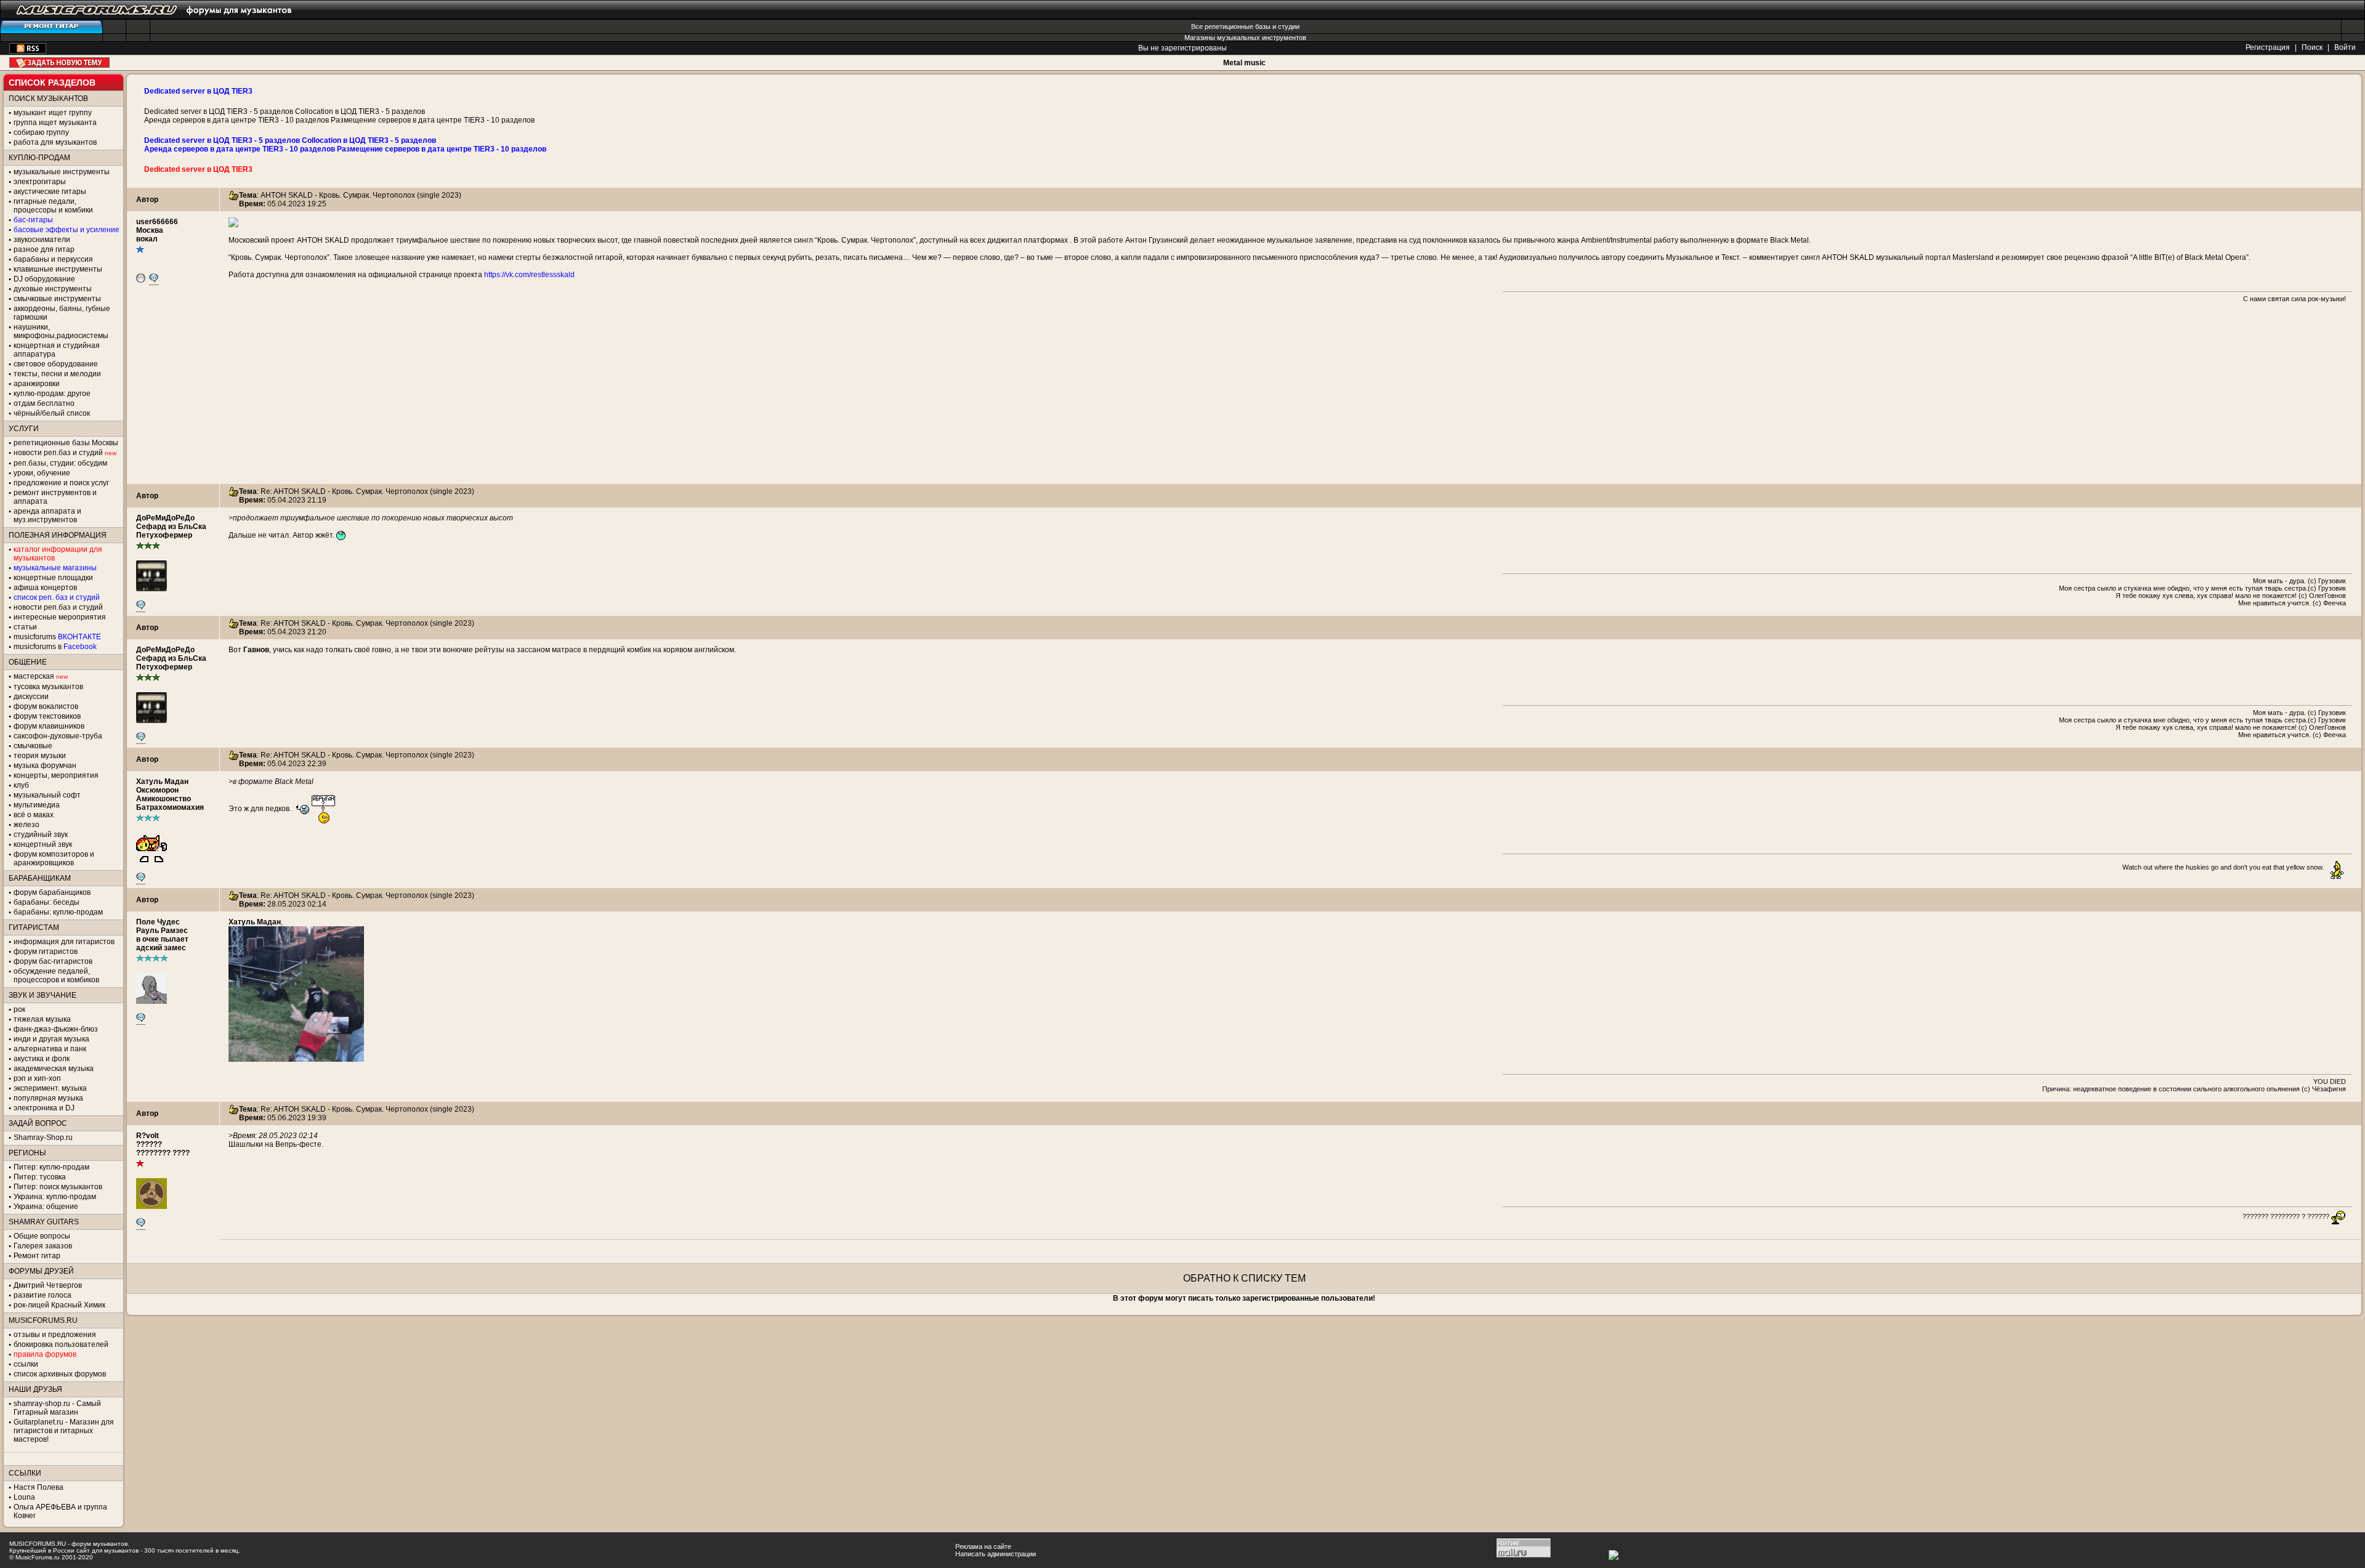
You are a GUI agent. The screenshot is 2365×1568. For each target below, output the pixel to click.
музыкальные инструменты (62, 172)
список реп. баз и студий (57, 597)
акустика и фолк (42, 1059)
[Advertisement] (1244, 398)
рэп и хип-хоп (37, 1078)
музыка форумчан (45, 766)
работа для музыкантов (55, 142)
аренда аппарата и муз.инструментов (47, 515)
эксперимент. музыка (50, 1088)
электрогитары (40, 182)
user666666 (157, 222)
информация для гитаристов (64, 942)
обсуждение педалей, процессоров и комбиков (56, 976)
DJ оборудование (44, 279)
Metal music (1244, 63)
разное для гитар (44, 249)
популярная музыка (48, 1098)
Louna (24, 1497)
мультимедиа (37, 805)
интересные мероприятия (60, 617)
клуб (21, 785)
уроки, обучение (42, 473)
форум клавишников (49, 726)
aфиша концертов (45, 588)
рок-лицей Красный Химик (59, 1305)
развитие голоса (42, 1295)
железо (26, 825)
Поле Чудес (158, 922)
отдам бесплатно (44, 403)
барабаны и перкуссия (53, 259)
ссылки (26, 1364)
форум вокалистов (46, 706)
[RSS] (28, 51)
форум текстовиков (47, 716)
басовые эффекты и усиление (67, 230)
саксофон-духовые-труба (58, 736)
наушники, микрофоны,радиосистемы (61, 331)
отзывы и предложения (55, 1335)
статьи (25, 627)
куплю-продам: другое (52, 394)
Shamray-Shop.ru (43, 1138)
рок (19, 1009)
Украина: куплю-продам (55, 1197)
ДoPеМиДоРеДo (165, 518)
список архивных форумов (60, 1374)
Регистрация (2268, 47)
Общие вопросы (42, 1236)
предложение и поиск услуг (61, 483)
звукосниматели (42, 240)
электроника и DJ (44, 1108)
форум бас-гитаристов (53, 961)
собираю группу (41, 132)
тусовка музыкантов (48, 687)
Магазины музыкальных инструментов (1245, 38)
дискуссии (31, 697)
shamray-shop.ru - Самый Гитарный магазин (57, 1408)
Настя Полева (38, 1487)
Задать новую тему (59, 63)
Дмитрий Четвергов (48, 1285)
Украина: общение (46, 1206)
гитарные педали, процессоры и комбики (53, 206)
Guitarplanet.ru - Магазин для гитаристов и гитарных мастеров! (64, 1431)
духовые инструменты (53, 289)
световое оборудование (56, 364)
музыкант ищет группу (53, 113)
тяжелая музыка (42, 1019)
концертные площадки (53, 578)
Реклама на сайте (983, 1546)
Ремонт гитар (37, 1256)
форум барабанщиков (52, 892)
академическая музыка (54, 1069)
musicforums (57, 637)
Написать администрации (996, 1554)
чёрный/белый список (52, 413)
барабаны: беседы (46, 902)
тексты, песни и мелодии (57, 374)
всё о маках (34, 815)
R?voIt (148, 1136)
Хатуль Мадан (162, 782)
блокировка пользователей (61, 1344)
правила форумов (45, 1354)
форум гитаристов (46, 952)
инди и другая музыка (51, 1039)
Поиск (2312, 47)
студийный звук (41, 835)
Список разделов (52, 83)
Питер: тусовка (40, 1177)
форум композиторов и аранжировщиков (54, 859)
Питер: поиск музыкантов (58, 1187)
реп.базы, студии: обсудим (60, 463)
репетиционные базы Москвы (66, 443)
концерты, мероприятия (56, 775)
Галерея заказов (43, 1246)
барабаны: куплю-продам (58, 912)
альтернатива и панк (50, 1049)
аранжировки (37, 384)
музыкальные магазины (55, 568)
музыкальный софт (47, 795)
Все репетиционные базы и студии (1245, 26)
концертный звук (43, 844)
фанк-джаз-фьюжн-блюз (56, 1029)
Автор (147, 200)
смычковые (33, 746)
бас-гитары (33, 220)
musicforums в (55, 647)
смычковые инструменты (57, 299)
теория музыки (40, 756)
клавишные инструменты (58, 269)
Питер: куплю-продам (51, 1167)
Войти (2345, 47)
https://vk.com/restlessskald (529, 275)
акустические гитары (50, 192)
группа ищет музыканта (55, 123)
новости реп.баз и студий (58, 607)
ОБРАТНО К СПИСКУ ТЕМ (1244, 1278)
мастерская (34, 676)
